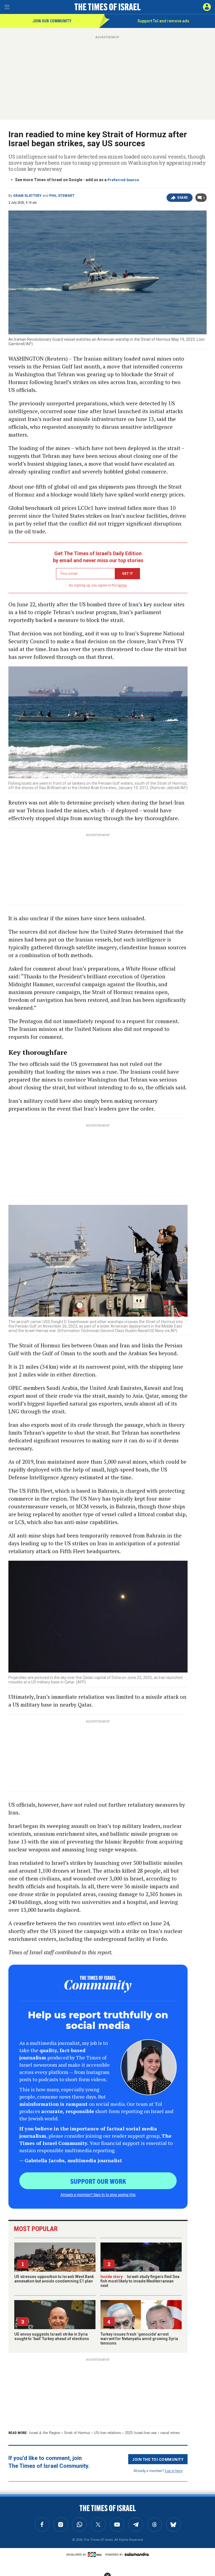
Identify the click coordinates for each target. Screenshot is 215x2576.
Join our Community (52, 21)
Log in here (174, 2470)
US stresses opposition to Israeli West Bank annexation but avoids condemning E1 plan (54, 2279)
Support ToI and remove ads (163, 21)
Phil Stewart (62, 196)
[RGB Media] (96, 2554)
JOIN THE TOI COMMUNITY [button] (158, 2459)
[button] (207, 7)
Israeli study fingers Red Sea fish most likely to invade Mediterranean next (140, 2281)
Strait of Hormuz (77, 2433)
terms (122, 585)
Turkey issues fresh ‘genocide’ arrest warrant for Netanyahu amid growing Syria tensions (139, 2339)
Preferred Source (123, 180)
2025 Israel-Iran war (141, 2433)
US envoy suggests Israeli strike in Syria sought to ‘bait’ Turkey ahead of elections (52, 2336)
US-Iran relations (108, 2433)
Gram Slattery (27, 196)
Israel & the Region (45, 2433)
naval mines (170, 2433)
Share (183, 198)
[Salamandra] (137, 2554)
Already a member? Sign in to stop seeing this (98, 2194)
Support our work (98, 2181)
